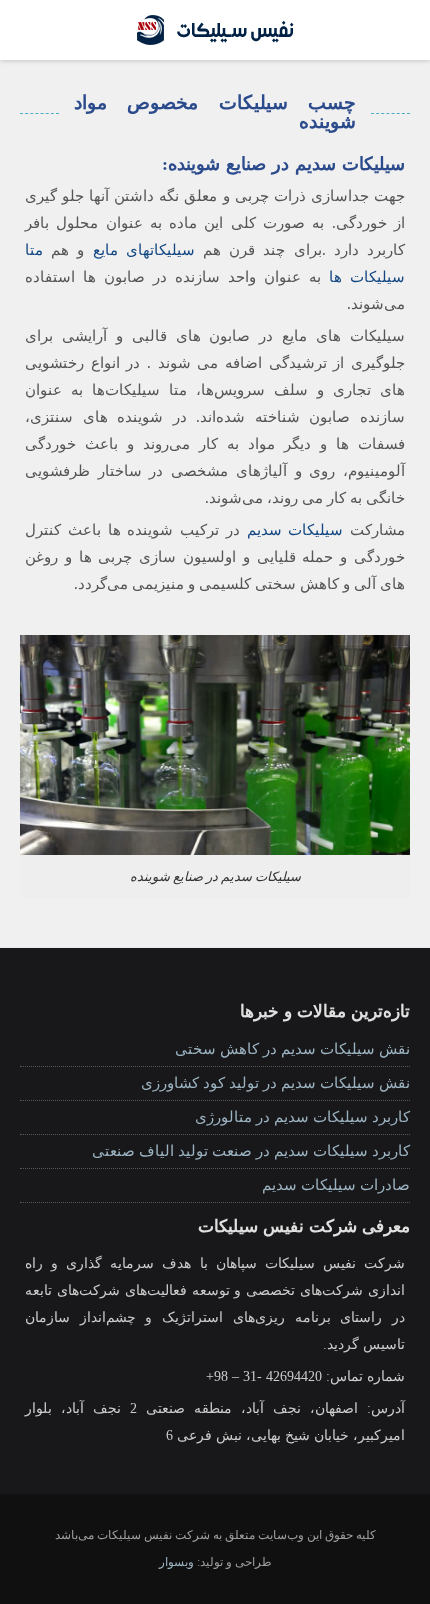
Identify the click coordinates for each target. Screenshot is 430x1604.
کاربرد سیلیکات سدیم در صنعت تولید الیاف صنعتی (251, 1151)
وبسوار (176, 1562)
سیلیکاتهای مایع (144, 250)
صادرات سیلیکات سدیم (336, 1185)
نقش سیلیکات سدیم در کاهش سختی (292, 1049)
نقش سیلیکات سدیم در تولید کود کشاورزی (275, 1083)
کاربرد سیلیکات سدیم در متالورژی (302, 1117)
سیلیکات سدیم (295, 530)
